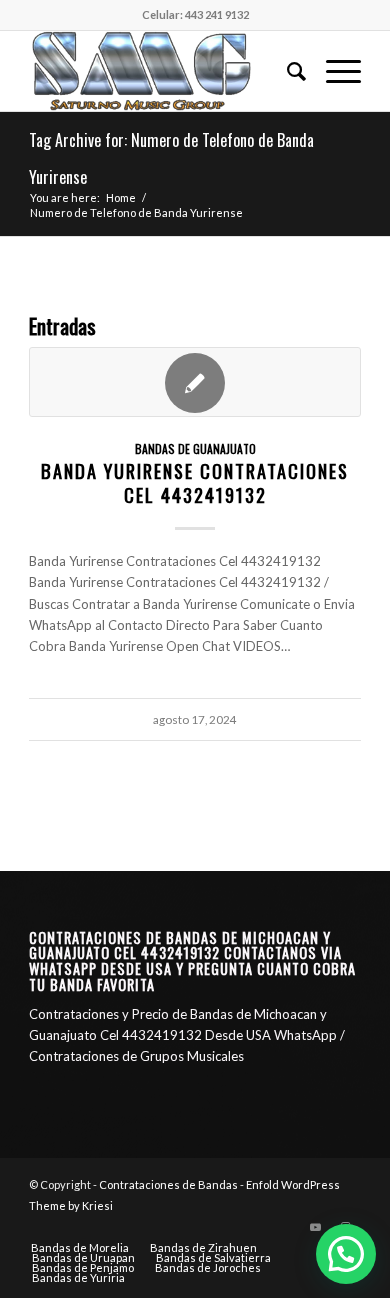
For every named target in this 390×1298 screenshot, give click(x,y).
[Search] (286, 71)
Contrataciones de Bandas (168, 1184)
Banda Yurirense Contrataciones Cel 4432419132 (195, 482)
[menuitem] (286, 71)
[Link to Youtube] (316, 1227)
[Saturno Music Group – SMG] (161, 71)
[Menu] (333, 71)
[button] (346, 1254)
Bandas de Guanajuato (195, 448)
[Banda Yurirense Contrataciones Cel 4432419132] (195, 382)
